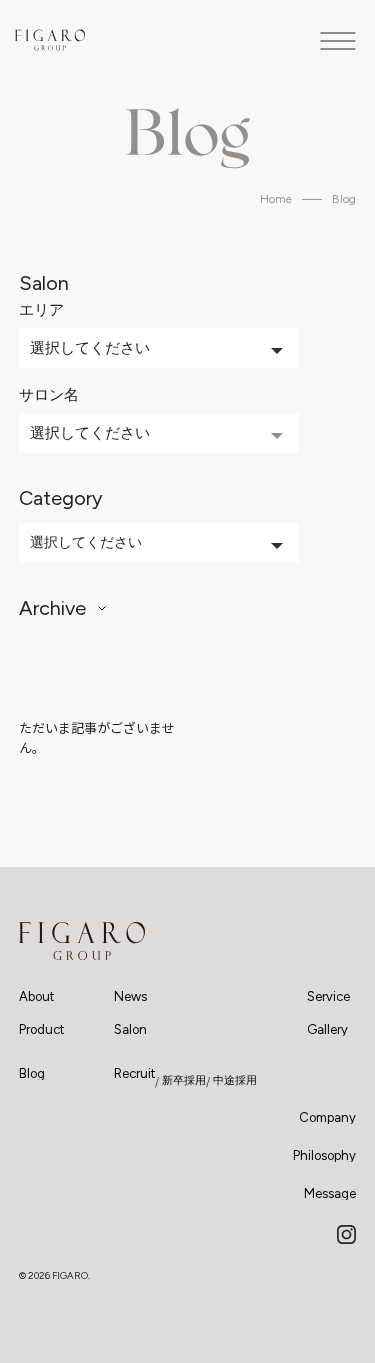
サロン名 (49, 395)
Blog (344, 199)
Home (276, 199)
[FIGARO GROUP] (82, 941)
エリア (41, 310)
